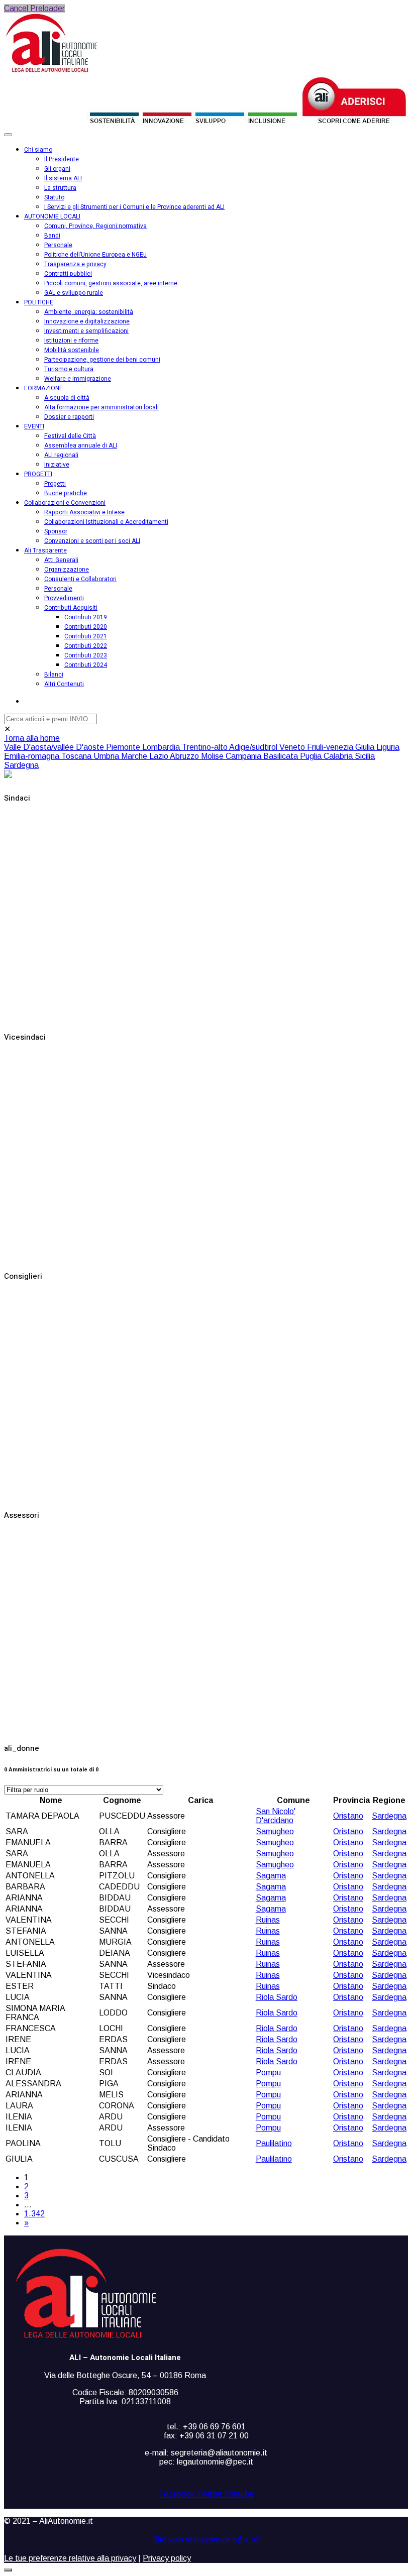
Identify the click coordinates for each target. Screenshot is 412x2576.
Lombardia (162, 747)
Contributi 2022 (86, 646)
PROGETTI (38, 474)
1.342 (34, 2214)
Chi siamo (38, 150)
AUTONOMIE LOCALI (52, 216)
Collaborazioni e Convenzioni (65, 503)
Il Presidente (62, 159)
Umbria (107, 756)
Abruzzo (185, 756)
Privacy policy (167, 2558)
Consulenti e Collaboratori (80, 579)
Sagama (271, 1876)
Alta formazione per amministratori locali (101, 407)
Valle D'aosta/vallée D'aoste (55, 747)
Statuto (54, 197)
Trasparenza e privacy (75, 264)
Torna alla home (32, 738)
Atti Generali (61, 560)
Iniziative (57, 465)
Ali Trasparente (45, 550)
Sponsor (56, 531)
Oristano (348, 1816)
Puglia (312, 756)
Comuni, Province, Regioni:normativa (95, 226)
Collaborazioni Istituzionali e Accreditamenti (106, 522)
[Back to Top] (8, 2570)
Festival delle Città (70, 436)
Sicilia (365, 756)
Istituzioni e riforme (71, 341)
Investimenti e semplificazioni (86, 331)
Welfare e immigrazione (78, 379)
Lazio (160, 756)
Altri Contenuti (64, 684)
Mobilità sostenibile (72, 350)
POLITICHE (39, 302)
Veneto (293, 747)
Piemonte (124, 747)
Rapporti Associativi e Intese (84, 512)
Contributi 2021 (86, 636)
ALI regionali (61, 455)
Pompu (268, 2073)
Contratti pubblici (68, 274)
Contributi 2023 (86, 655)
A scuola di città (67, 398)
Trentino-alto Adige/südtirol (231, 747)
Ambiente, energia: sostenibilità (89, 312)
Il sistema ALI (63, 178)
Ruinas (268, 1920)
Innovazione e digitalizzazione (87, 321)
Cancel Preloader (34, 8)
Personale (58, 245)
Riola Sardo (277, 1997)
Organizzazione (67, 570)
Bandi (52, 236)
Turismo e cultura (69, 369)
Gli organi (57, 169)
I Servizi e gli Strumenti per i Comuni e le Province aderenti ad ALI (134, 207)
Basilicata (282, 756)
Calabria (339, 756)
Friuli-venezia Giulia (342, 747)
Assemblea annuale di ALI (81, 445)
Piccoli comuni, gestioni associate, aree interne (111, 283)
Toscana (77, 756)
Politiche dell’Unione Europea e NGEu (95, 255)
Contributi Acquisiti (71, 608)
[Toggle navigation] (8, 135)
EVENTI (34, 426)
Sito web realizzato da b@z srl (206, 2540)
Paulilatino (274, 2143)
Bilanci (54, 675)
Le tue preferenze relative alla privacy (70, 2558)
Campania (244, 756)
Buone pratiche (66, 493)
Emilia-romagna (33, 756)
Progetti (55, 484)
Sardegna (21, 765)
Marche (135, 756)
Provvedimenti (64, 598)
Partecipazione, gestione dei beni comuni (102, 360)
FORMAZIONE (43, 388)
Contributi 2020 (86, 627)
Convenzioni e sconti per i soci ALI (92, 541)
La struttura (60, 188)
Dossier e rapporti (69, 417)
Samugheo (275, 1831)
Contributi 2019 (86, 617)
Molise (213, 756)
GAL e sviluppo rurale (74, 293)
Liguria (388, 747)
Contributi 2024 (86, 665)
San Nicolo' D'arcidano (276, 1816)
